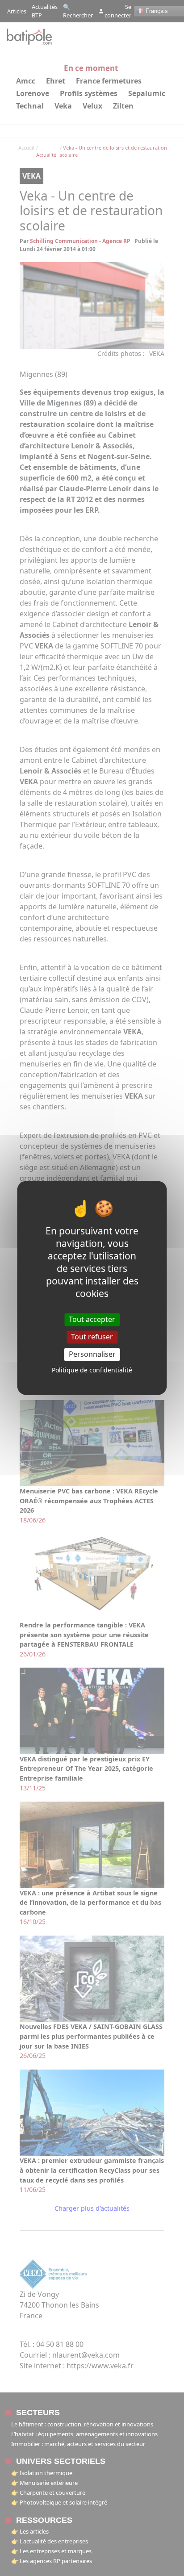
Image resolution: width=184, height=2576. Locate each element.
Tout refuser (92, 1337)
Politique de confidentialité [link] (92, 1370)
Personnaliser (92, 1354)
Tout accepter (92, 1319)
